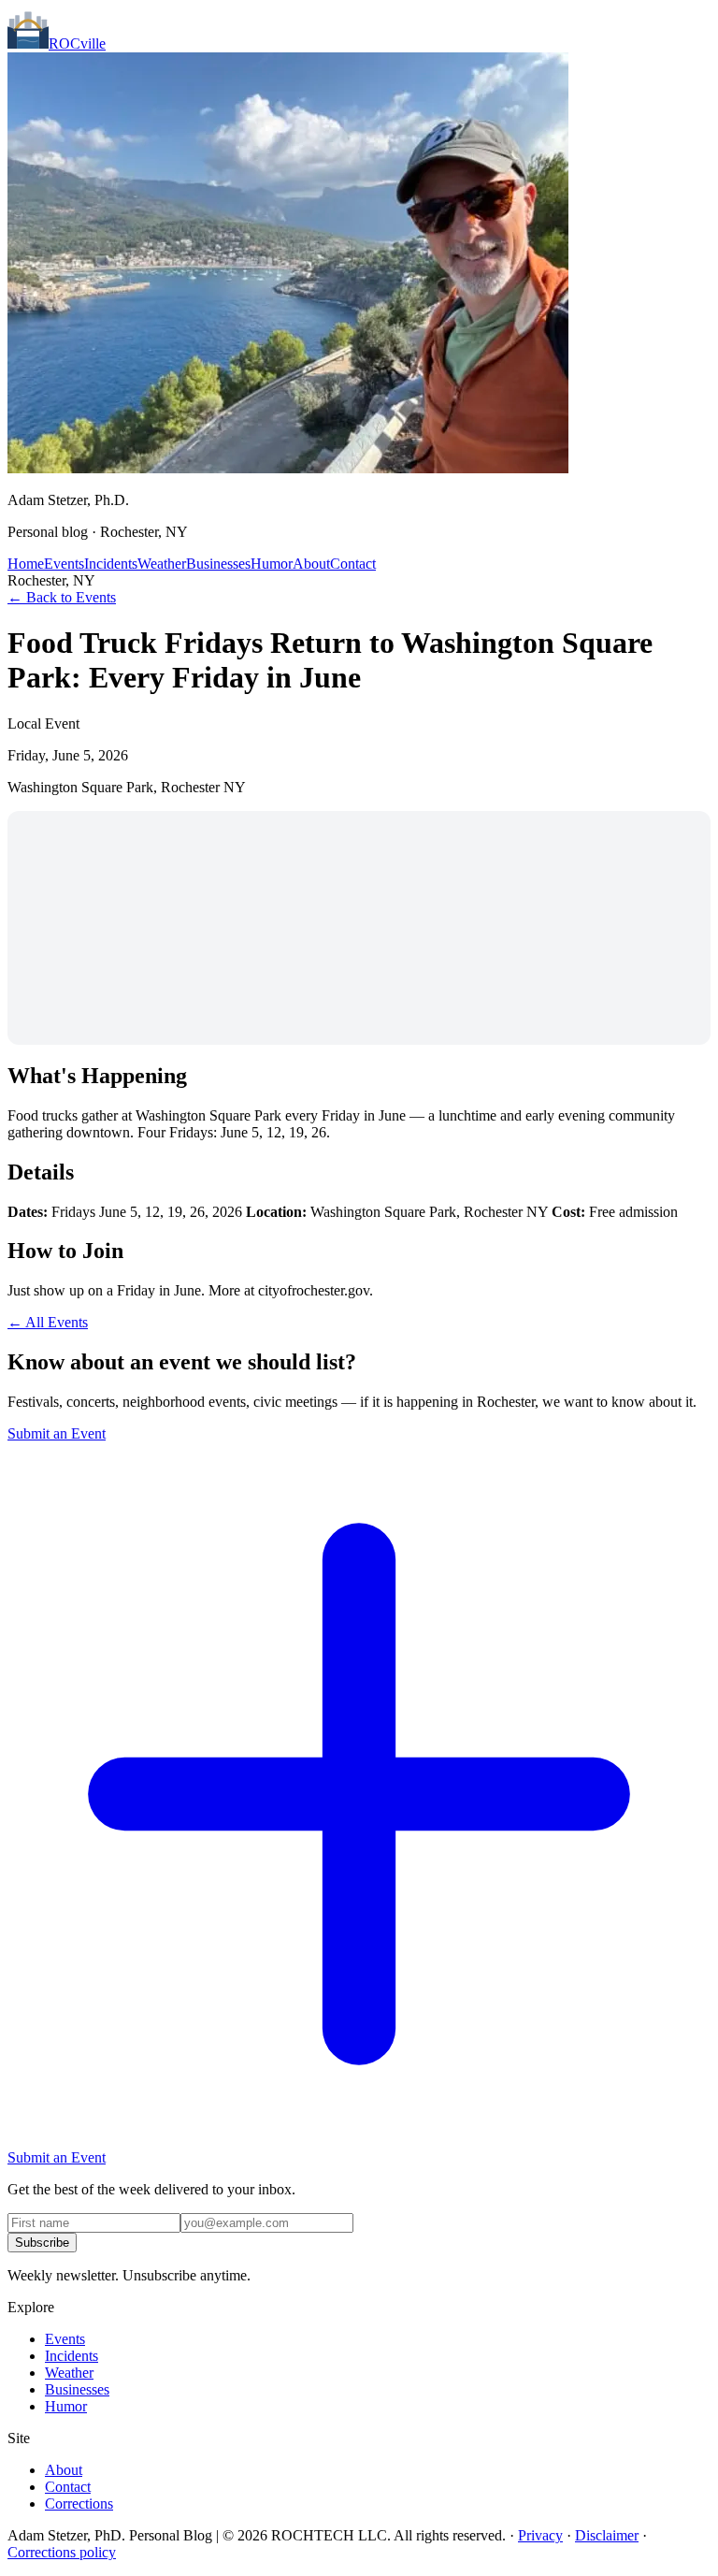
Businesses (218, 564)
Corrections (79, 2504)
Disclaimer (607, 2535)
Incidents (111, 564)
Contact (353, 564)
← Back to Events (62, 597)
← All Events (48, 1322)
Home (26, 564)
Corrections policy (62, 2552)
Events (64, 564)
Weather (162, 564)
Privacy (540, 2535)
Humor (272, 564)
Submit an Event (57, 1433)
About (311, 564)
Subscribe (42, 2243)
